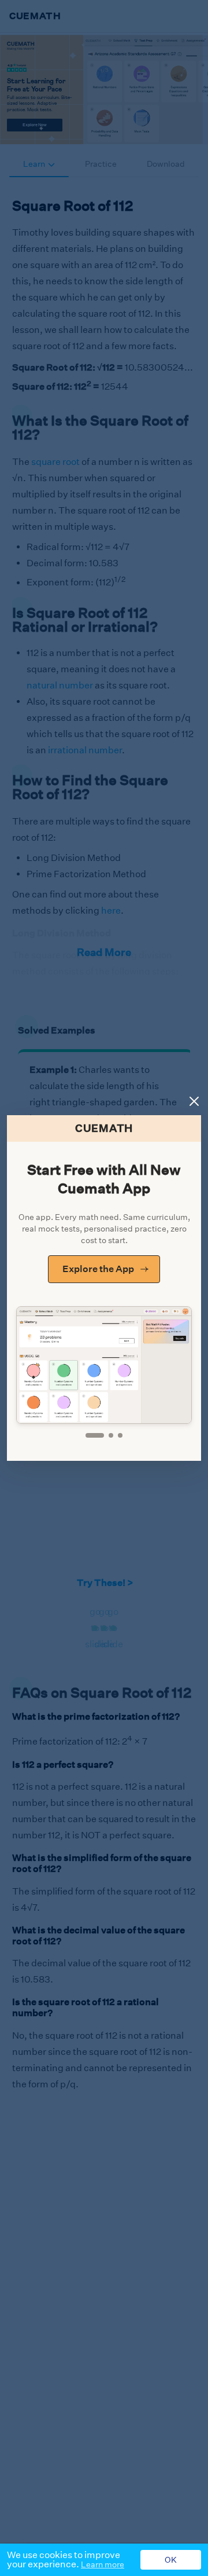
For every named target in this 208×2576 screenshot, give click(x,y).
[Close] (194, 1101)
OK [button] (171, 2560)
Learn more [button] (103, 2564)
